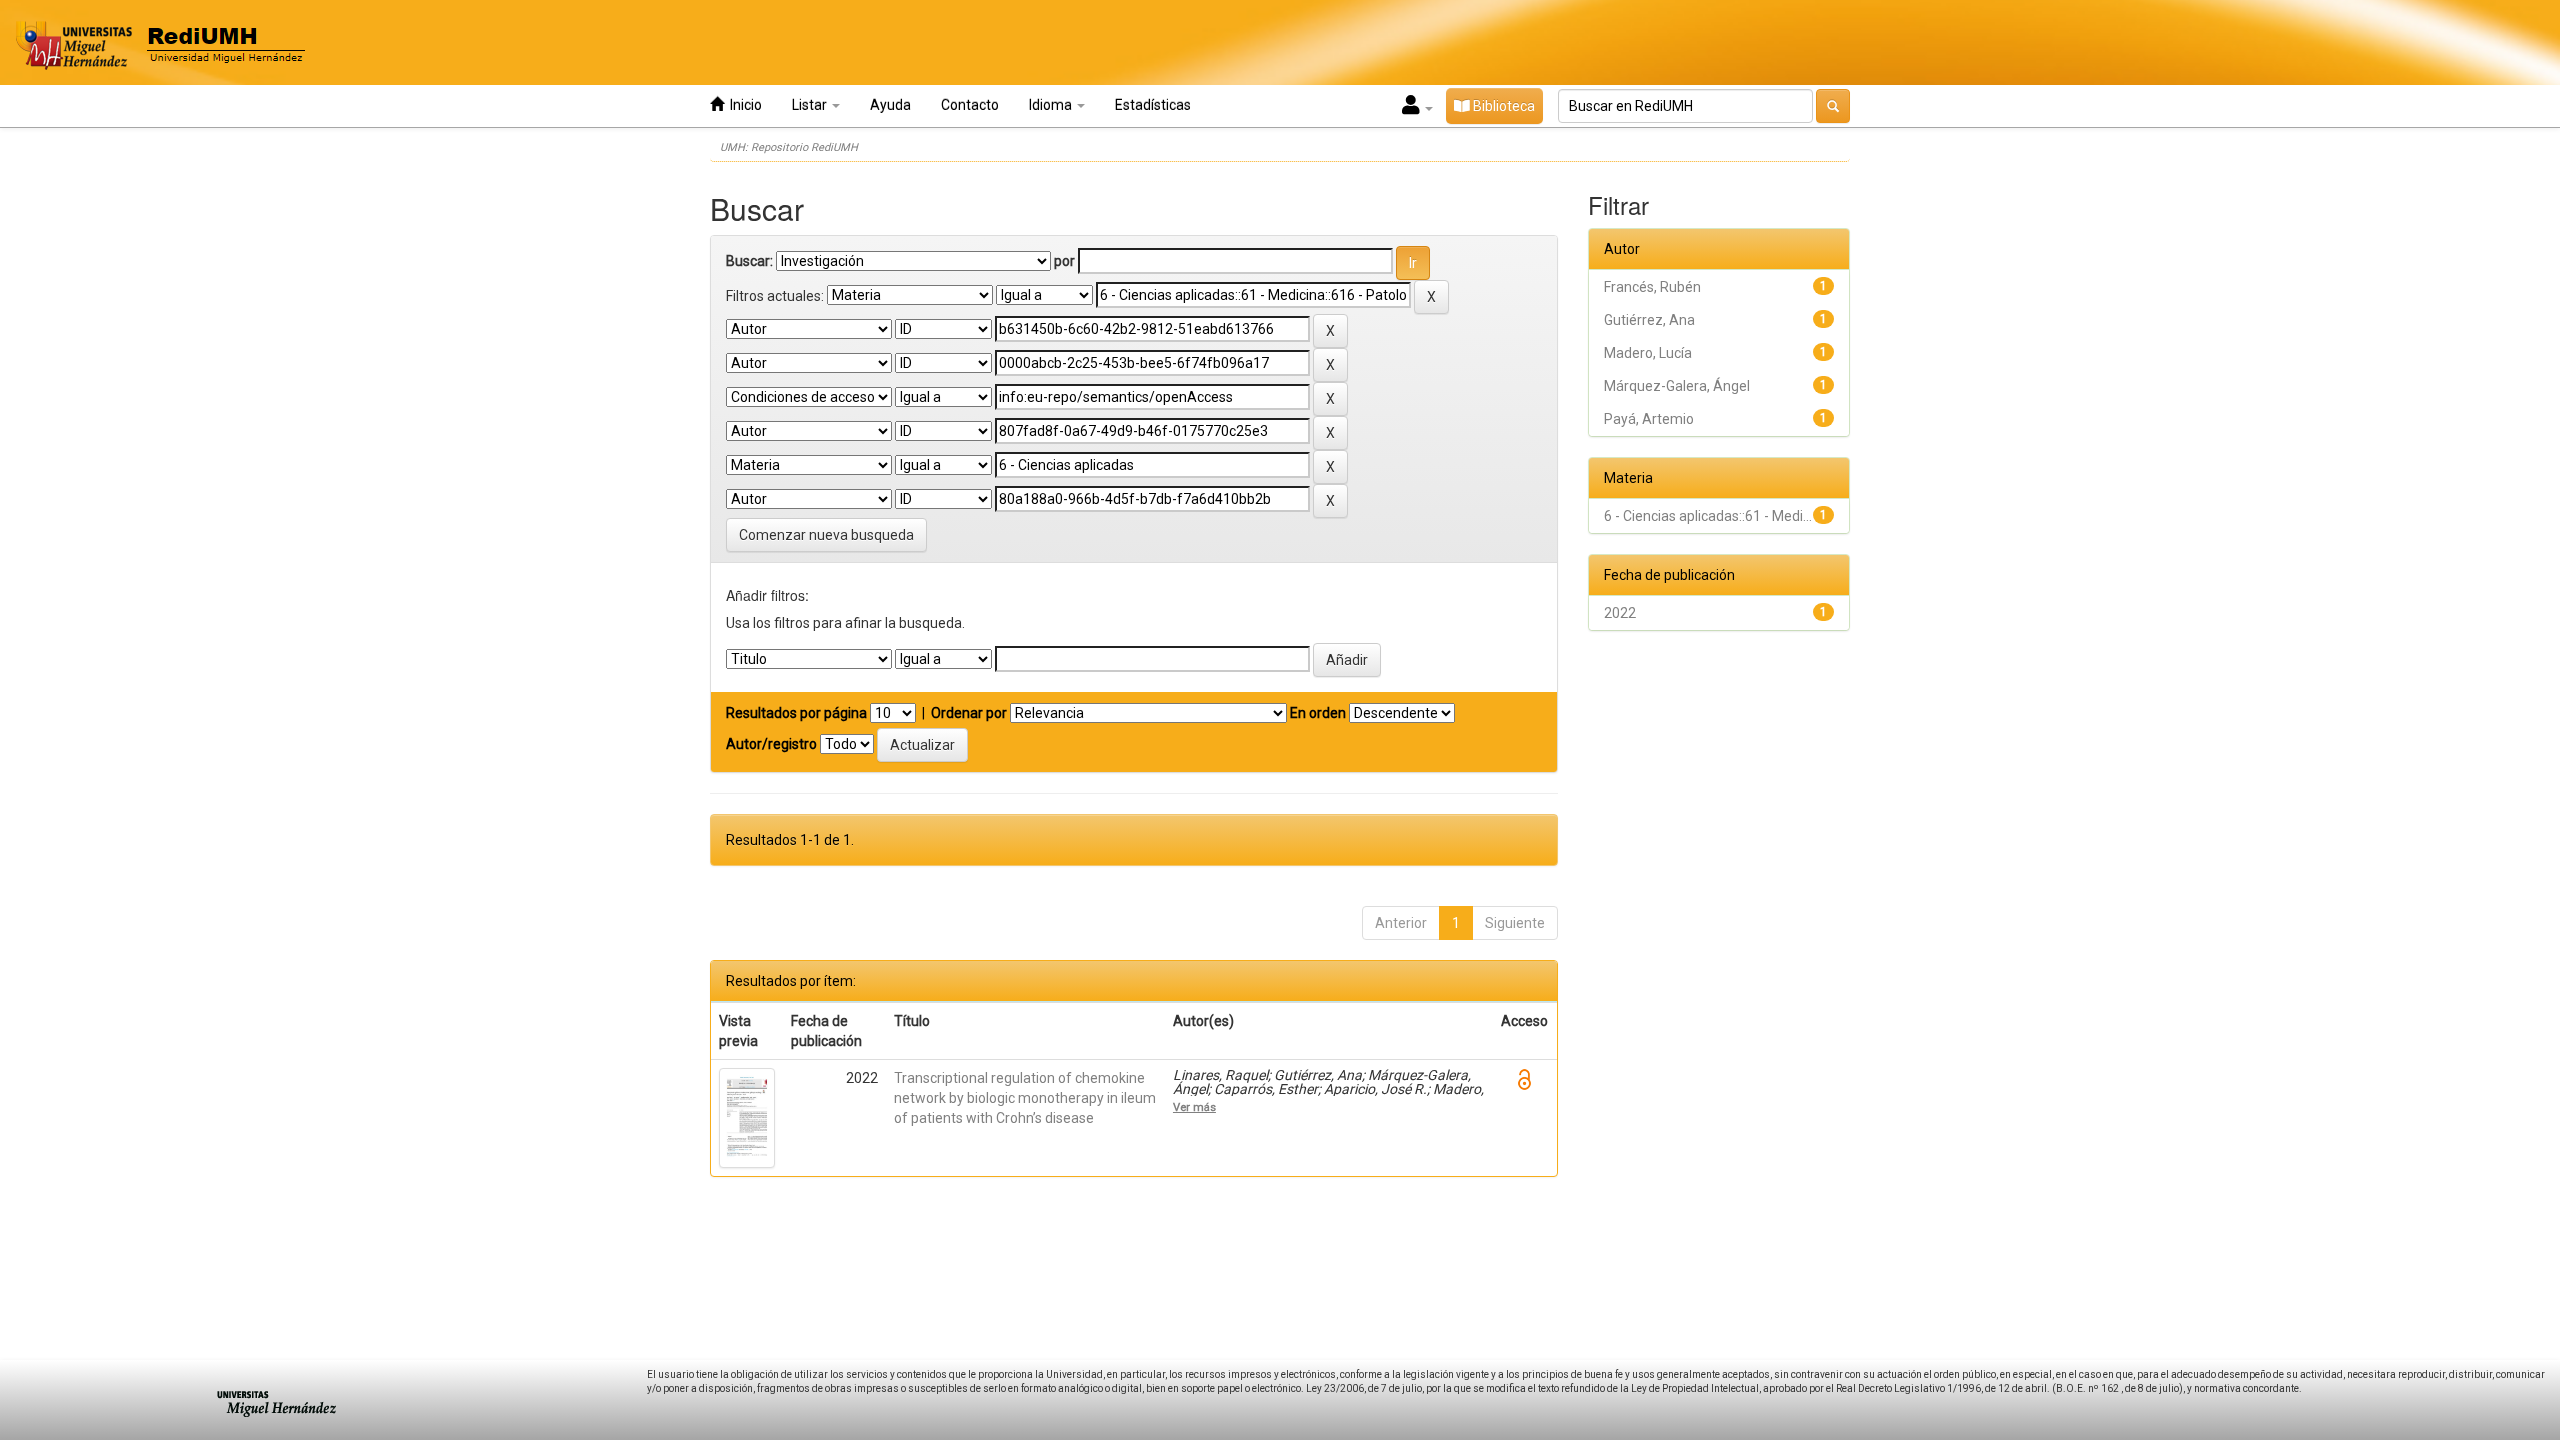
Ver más (1194, 1107)
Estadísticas (1153, 105)
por (1064, 261)
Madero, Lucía (1648, 353)
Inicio (743, 105)
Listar (811, 105)
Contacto (970, 105)
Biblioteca (1502, 106)
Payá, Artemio (1649, 419)
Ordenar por (969, 713)
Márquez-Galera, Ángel (1677, 386)
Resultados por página (796, 713)
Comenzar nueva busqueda (826, 535)
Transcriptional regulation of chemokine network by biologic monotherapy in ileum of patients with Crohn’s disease (1025, 1098)
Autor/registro (771, 744)
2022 (1620, 613)
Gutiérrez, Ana (1649, 320)
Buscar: (749, 261)
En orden (1318, 713)
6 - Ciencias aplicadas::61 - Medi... (1708, 516)
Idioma (1052, 105)
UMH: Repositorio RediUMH (789, 147)
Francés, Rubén (1652, 287)
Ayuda (890, 105)
